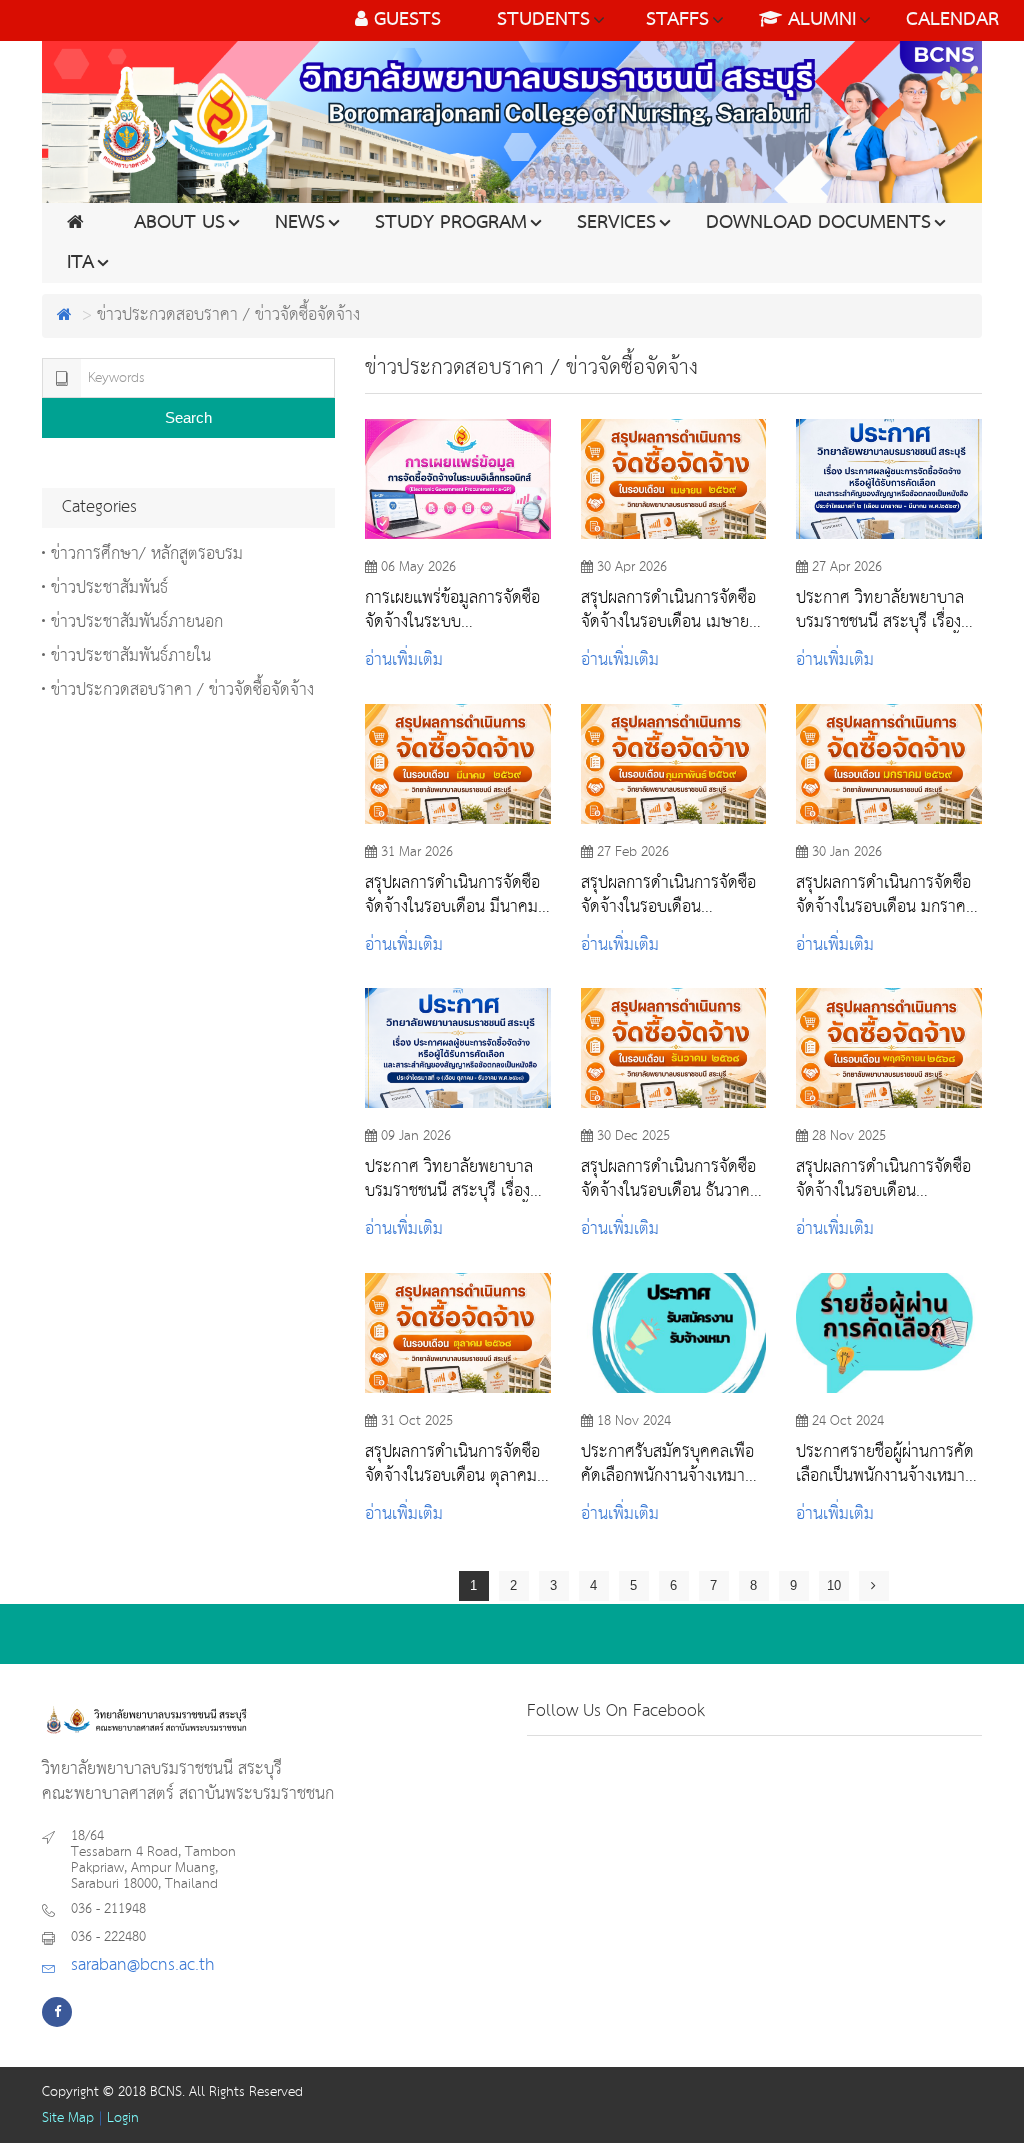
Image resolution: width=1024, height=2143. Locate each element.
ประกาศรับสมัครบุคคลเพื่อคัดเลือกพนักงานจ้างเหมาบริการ (667, 1464)
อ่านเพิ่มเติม (404, 660)
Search (188, 417)
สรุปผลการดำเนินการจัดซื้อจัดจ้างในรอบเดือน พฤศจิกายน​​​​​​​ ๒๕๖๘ (883, 1179)
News (300, 223)
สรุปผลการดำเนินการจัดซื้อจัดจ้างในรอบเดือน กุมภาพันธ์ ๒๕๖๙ (668, 895)
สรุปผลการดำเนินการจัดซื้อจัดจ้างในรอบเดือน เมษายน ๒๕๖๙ (670, 610)
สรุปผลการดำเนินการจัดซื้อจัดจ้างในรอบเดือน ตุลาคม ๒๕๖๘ (452, 1464)
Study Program (451, 223)
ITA (80, 263)
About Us (179, 223)
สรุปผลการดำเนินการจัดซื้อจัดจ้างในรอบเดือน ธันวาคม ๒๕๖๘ (670, 1179)
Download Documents (818, 223)
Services (616, 223)
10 (834, 1585)
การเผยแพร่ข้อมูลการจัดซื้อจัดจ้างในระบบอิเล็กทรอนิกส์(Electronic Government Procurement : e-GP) (452, 610)
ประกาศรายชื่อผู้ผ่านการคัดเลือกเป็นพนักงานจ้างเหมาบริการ (885, 1464)
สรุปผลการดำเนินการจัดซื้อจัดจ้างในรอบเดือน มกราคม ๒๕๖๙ (886, 895)
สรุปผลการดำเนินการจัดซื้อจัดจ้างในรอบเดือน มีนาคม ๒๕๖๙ (452, 895)
